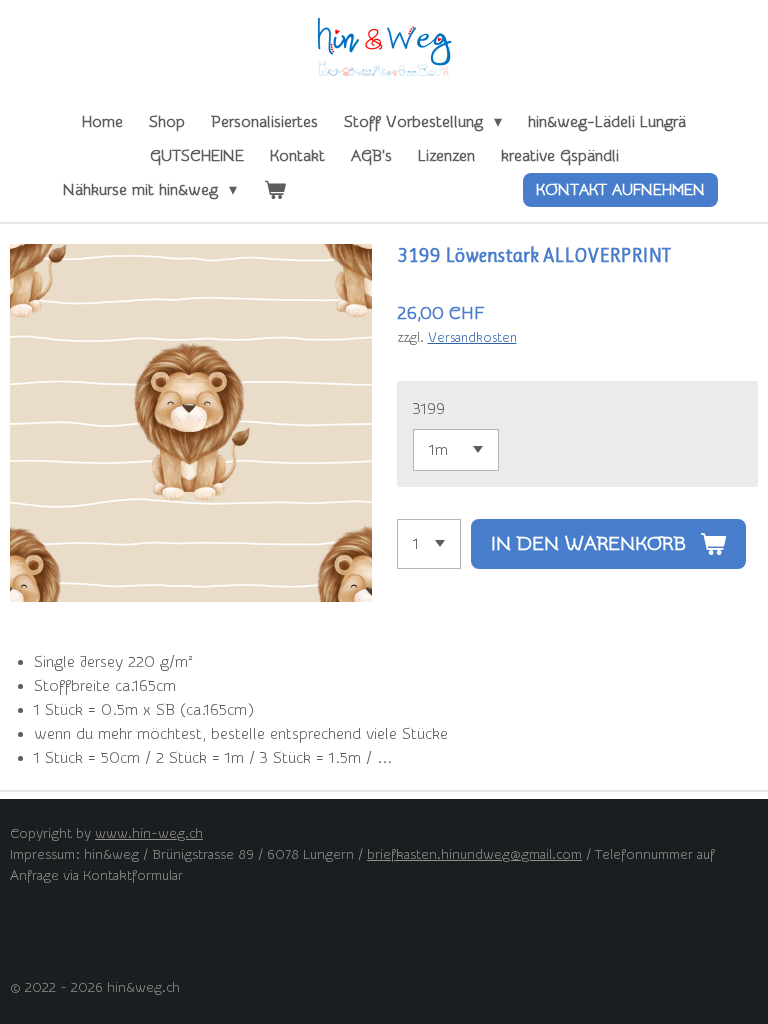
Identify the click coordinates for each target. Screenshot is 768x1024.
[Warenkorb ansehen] (274, 190)
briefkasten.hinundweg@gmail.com (474, 855)
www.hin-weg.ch (149, 834)
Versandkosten (472, 337)
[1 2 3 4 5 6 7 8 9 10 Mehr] (429, 544)
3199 (429, 409)
